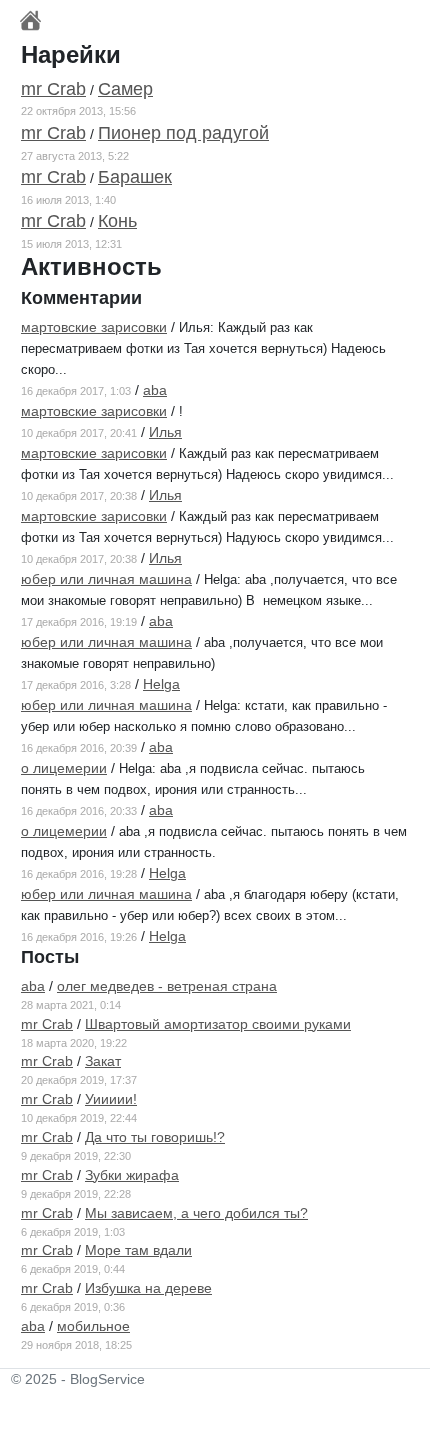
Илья (165, 432)
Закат (103, 1061)
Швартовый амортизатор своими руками (218, 1024)
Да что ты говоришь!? (155, 1137)
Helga (161, 684)
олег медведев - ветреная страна (167, 986)
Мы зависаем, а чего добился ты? (196, 1213)
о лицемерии (64, 768)
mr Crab (53, 89)
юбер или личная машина (106, 579)
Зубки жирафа (132, 1175)
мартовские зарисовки (94, 327)
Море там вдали (138, 1250)
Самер (125, 89)
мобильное (93, 1326)
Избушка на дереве (148, 1288)
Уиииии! (111, 1099)
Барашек (135, 177)
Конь (117, 221)
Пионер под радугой (183, 133)
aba (155, 390)
